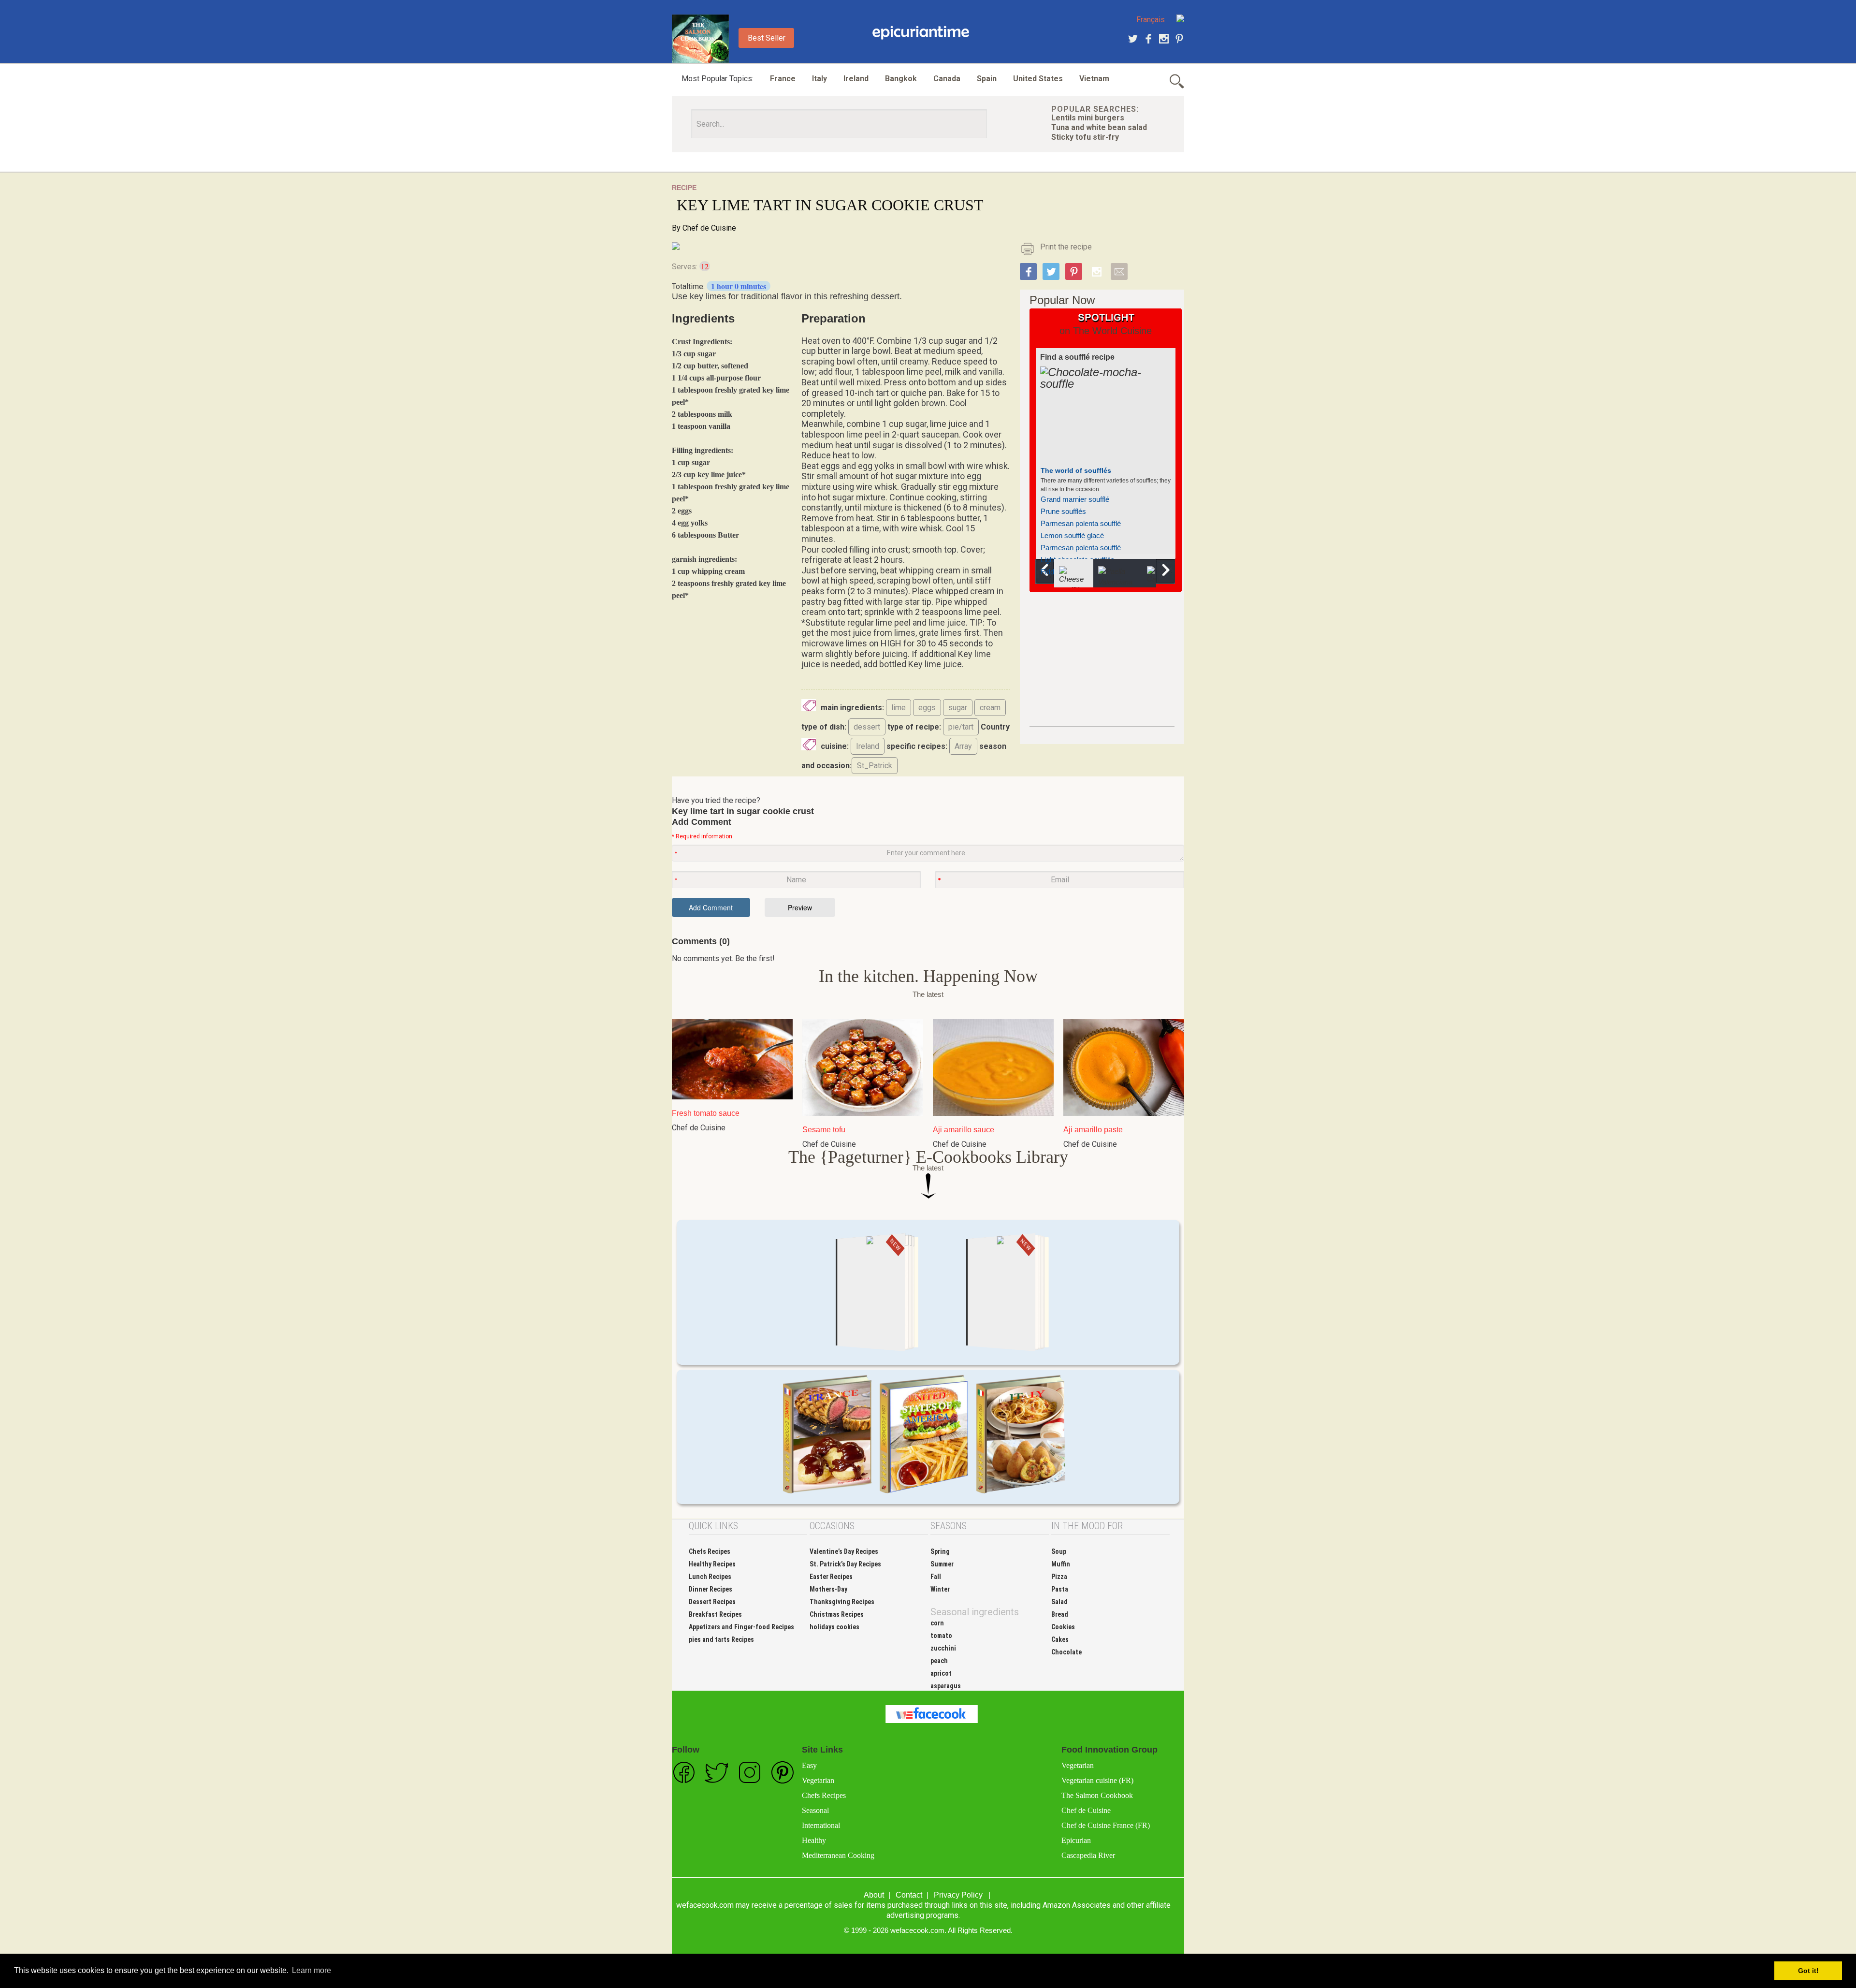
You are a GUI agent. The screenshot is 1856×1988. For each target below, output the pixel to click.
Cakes (1060, 1639)
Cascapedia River (1088, 1855)
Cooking (921, 33)
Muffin (1061, 1564)
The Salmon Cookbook (1097, 1795)
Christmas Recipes (837, 1614)
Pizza (1059, 1577)
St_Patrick (875, 766)
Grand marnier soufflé (1075, 499)
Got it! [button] (1808, 1971)
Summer (942, 1564)
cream (990, 708)
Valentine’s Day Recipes (844, 1551)
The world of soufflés (1076, 470)
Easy (809, 1765)
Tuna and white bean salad (1099, 127)
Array (963, 746)
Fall (936, 1577)
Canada (947, 79)
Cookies (1063, 1627)
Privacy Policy (958, 1895)
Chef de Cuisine (709, 228)
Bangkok (901, 79)
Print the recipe (1066, 247)
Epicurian (1076, 1840)
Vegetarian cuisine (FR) (1097, 1780)
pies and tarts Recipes (721, 1639)
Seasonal (815, 1810)
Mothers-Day (828, 1589)
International (821, 1825)
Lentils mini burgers (1088, 118)
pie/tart (961, 727)
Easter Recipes (831, 1577)
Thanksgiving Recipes (842, 1602)
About (874, 1895)
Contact (909, 1895)
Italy (819, 79)
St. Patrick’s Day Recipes (845, 1564)
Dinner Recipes (710, 1589)
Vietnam (1094, 79)
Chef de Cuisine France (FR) (1106, 1825)
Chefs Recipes (710, 1551)
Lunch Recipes (710, 1577)
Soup (1059, 1551)
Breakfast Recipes (715, 1614)
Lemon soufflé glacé (1072, 535)
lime (899, 708)
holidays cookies (834, 1627)
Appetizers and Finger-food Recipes (741, 1627)
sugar (958, 708)
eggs (927, 708)
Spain (987, 79)
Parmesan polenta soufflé (1081, 523)
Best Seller (767, 38)
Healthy (814, 1840)
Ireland (856, 79)
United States (1038, 79)
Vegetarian (818, 1780)
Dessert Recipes (712, 1602)
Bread (1060, 1614)
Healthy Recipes (712, 1564)
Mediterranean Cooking (838, 1855)
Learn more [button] (312, 1970)
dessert (867, 727)
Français (1151, 20)
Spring (940, 1551)
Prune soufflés (1063, 511)
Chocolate (1066, 1652)
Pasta (1060, 1589)
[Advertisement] (1102, 667)
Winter (940, 1589)
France (783, 79)
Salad (1059, 1602)
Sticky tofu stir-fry (1085, 137)
